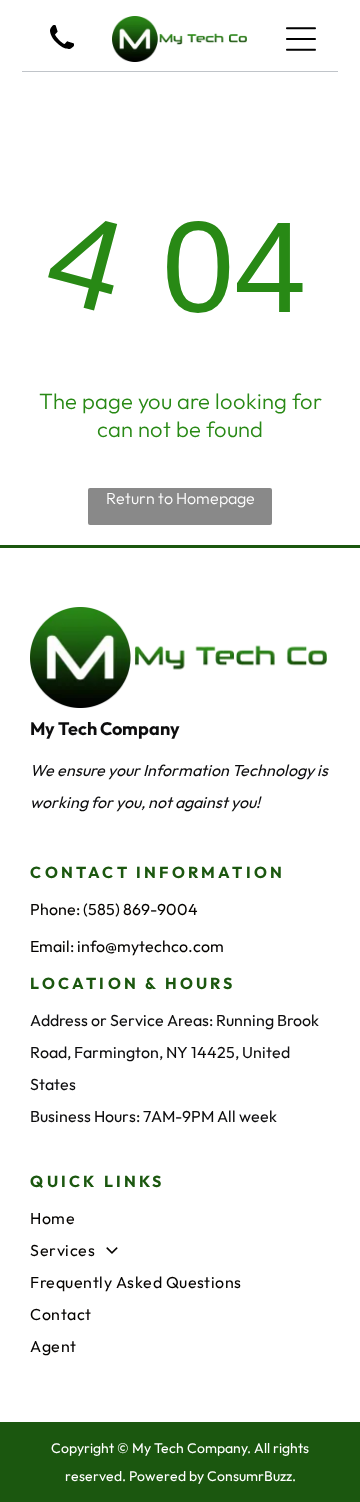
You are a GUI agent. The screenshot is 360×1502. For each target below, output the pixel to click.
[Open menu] (301, 39)
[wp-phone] (62, 51)
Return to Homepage (180, 498)
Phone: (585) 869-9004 (114, 909)
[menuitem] (179, 1218)
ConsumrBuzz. (251, 1476)
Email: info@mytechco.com (127, 946)
